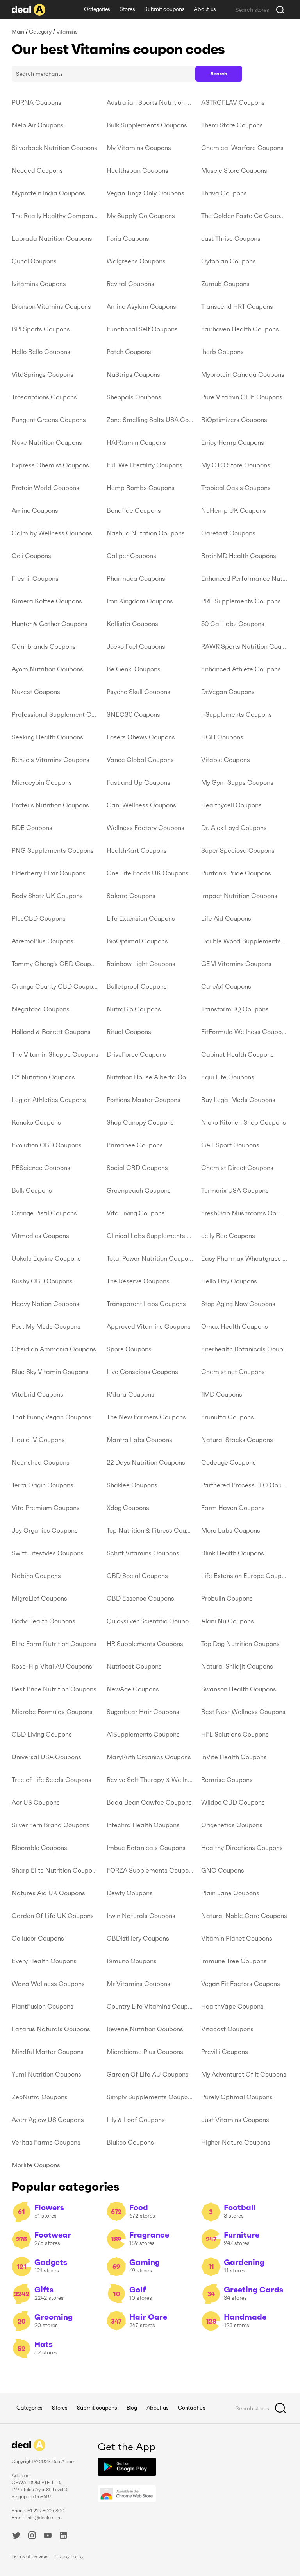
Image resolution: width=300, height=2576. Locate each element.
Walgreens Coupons (136, 261)
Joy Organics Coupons (45, 1530)
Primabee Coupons (135, 1145)
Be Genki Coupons (134, 669)
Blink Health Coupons (233, 1553)
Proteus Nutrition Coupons (50, 805)
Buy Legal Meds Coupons (238, 1100)
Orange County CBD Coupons (55, 986)
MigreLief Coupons (39, 1598)
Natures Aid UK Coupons (48, 1893)
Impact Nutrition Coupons (239, 896)
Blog (132, 2408)
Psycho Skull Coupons (138, 692)
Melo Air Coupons (38, 125)
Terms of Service (29, 2556)
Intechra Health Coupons (143, 1825)
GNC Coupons (223, 1870)
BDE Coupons (32, 828)
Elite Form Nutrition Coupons (54, 1644)
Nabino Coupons (36, 1576)
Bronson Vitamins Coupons (51, 306)
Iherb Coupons (222, 352)
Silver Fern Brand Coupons (51, 1825)
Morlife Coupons (36, 2165)
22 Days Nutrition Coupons (146, 1462)
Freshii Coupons (35, 578)
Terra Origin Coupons (43, 1485)
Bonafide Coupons (134, 510)
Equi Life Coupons (228, 1077)
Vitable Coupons (226, 760)
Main (18, 32)
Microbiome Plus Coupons (145, 2052)
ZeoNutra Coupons (40, 2097)
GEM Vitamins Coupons (236, 964)
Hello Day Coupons (229, 1281)
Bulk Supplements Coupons (147, 125)
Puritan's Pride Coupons (236, 873)
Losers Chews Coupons (141, 737)
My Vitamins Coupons (139, 148)
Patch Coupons (129, 352)
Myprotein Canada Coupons (243, 374)
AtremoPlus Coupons (43, 941)
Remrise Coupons (227, 1780)
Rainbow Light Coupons (141, 964)
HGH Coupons (222, 737)
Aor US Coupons (36, 1802)
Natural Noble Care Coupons (244, 1916)
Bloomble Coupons (39, 1848)
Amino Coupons (35, 510)
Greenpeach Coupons (139, 1190)
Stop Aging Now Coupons (238, 1304)
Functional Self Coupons (142, 329)
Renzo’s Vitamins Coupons (51, 760)
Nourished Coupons (41, 1462)
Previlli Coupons (225, 2052)
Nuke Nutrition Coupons (47, 442)
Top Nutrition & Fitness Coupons (150, 1530)
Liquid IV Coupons (38, 1440)
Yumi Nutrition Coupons (46, 2074)
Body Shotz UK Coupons (47, 896)
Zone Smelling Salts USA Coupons (150, 420)
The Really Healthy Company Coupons (55, 216)
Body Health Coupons (44, 1621)
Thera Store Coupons (232, 125)
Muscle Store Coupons (234, 170)
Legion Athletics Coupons (49, 1100)
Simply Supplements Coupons (150, 2097)
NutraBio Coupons (134, 1009)
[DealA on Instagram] (32, 2537)
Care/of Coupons (226, 986)
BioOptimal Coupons (137, 941)
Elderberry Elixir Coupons (49, 873)
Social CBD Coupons (137, 1168)
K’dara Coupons (130, 1394)
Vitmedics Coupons (40, 1236)
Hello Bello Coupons (41, 352)
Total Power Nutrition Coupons (150, 1258)
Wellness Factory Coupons (146, 828)
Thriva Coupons (224, 193)
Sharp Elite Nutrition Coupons (55, 1870)
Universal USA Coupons (46, 1757)
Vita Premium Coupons (46, 1508)
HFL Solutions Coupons (235, 1734)
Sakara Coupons (131, 896)
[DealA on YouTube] (48, 2537)
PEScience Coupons (41, 1168)
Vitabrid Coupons (37, 1394)
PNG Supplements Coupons (53, 850)
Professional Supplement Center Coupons (55, 714)
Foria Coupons (128, 238)
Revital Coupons (130, 284)
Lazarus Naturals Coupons (51, 2029)
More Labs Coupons (231, 1530)
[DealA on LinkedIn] (63, 2537)
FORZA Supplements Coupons (150, 1870)
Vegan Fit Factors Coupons (241, 1984)
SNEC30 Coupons (133, 714)
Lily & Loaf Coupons (136, 2120)
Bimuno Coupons (132, 1961)
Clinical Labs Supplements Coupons (150, 1236)
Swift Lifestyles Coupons (48, 1553)
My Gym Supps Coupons (237, 782)
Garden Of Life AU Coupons (148, 2074)
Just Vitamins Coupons (235, 2120)
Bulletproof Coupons (137, 986)
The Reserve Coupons (138, 1281)
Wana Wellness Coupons (48, 1984)
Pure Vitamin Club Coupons (242, 397)
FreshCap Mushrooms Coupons (245, 1213)
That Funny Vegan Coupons (52, 1417)
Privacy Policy (69, 2556)
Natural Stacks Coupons (237, 1440)
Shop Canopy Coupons (140, 1122)
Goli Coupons (31, 556)
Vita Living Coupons (136, 1213)
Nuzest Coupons (36, 692)
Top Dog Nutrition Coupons (240, 1644)
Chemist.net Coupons (233, 1372)
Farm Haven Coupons (233, 1508)
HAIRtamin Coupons (136, 442)
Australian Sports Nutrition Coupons (150, 102)
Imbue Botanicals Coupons (146, 1848)
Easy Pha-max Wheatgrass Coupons (245, 1258)
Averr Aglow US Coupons (48, 2120)
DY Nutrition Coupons (43, 1077)
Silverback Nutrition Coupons (54, 148)
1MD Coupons (222, 1394)
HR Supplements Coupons (145, 1644)
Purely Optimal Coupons (237, 2097)
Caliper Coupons (131, 556)
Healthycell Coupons (231, 805)
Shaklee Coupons (132, 1485)
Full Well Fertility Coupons (145, 465)
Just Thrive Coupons (231, 238)
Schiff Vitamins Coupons (143, 1553)
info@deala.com (44, 2518)
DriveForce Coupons (136, 1054)
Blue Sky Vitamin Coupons (50, 1372)
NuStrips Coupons (133, 374)
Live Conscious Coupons (142, 1372)
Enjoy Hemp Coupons (233, 442)
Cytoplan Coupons (229, 261)
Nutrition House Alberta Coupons (150, 1077)
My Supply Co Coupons (141, 216)
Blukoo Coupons (130, 2142)
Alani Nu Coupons (228, 1621)
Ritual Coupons (129, 1032)
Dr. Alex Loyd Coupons (234, 828)
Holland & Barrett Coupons (51, 1032)
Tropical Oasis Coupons (236, 488)
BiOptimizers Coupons (234, 420)
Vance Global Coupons (140, 760)
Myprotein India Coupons (48, 193)
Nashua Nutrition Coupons (146, 533)
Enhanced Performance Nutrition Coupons (245, 578)
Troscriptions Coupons (44, 397)
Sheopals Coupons (134, 397)
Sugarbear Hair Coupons (143, 1712)
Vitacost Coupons (227, 2029)
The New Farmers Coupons (146, 1417)
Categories (97, 9)
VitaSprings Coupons (43, 374)
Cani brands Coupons (44, 646)
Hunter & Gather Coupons (50, 624)
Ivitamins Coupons (39, 284)
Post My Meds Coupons (46, 1326)
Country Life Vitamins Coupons (150, 2006)
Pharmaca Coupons (136, 578)
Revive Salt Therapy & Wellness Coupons (150, 1780)
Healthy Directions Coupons (242, 1848)
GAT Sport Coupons (230, 1145)
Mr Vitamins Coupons (138, 1984)
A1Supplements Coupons (143, 1734)
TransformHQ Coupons (235, 1009)
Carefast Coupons (228, 533)
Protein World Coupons (46, 488)
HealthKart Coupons (137, 850)
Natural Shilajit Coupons (237, 1666)
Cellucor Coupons (38, 1938)
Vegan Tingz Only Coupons (146, 193)
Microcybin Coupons (42, 782)
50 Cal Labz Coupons (233, 624)
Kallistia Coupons (132, 624)
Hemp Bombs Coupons (141, 488)
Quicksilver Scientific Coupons (150, 1621)
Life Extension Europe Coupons (245, 1576)
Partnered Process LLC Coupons (245, 1485)
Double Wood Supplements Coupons (245, 941)
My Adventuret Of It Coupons (244, 2074)
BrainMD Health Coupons (239, 556)
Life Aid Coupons (226, 918)
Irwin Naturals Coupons (141, 1916)
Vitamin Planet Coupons (237, 1938)
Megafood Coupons (41, 1009)
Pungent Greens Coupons (49, 420)
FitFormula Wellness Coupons (245, 1032)
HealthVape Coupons (232, 2006)
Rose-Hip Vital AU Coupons (52, 1666)
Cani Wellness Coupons (141, 805)
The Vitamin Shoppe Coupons (55, 1054)
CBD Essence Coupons (140, 1598)
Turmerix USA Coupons (235, 1190)
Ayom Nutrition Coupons (47, 669)
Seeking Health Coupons (47, 737)
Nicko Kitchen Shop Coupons (244, 1122)
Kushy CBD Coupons (42, 1281)
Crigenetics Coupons (232, 1825)
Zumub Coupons (225, 284)
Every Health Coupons (44, 1961)
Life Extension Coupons (141, 918)
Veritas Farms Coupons (46, 2142)
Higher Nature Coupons (236, 2142)
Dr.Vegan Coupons (228, 692)
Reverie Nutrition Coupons (145, 2029)
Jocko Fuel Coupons (136, 646)
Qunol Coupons (34, 261)
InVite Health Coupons (234, 1757)
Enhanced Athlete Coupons (241, 669)
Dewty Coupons (130, 1893)
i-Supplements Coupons (237, 714)
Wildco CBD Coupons (233, 1802)
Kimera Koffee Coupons (47, 601)
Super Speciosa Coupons (238, 850)
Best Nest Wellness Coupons (243, 1712)
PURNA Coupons (37, 102)
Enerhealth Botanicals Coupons (245, 1349)
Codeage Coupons (229, 1462)
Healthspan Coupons (137, 170)
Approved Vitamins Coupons (149, 1326)
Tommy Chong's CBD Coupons (55, 964)
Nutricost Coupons (134, 1666)
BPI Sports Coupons (41, 329)
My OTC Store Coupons (236, 465)
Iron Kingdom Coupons (140, 601)
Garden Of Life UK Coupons (53, 1916)
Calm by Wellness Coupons (52, 533)
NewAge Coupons (133, 1689)
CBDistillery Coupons (138, 1938)
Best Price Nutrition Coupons (54, 1689)
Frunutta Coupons (228, 1417)
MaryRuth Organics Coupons (149, 1757)
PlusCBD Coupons (39, 918)
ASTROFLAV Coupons (233, 102)
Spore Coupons (129, 1349)
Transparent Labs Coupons (146, 1304)
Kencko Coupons (36, 1122)
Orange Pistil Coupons (44, 1213)
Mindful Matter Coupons (48, 2052)
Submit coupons (164, 9)
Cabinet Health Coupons (237, 1054)
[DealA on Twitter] (16, 2537)
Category (40, 32)
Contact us (191, 2408)
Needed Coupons (37, 170)
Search (219, 74)
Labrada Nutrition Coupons (52, 238)
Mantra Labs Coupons (139, 1440)
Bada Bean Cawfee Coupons (149, 1802)
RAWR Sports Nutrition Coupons (245, 646)
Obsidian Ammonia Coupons (54, 1349)
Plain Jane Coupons (230, 1893)
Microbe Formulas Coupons (52, 1712)
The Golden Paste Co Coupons (245, 216)
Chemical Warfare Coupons (242, 148)
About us (205, 9)
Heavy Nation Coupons (46, 1304)
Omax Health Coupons (235, 1326)
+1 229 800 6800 (46, 2511)
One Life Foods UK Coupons (148, 873)
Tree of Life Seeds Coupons (52, 1780)
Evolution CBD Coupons (47, 1145)
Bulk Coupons (32, 1190)
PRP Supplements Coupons (241, 601)
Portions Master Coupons (144, 1100)
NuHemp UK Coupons (234, 510)
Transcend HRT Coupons (237, 306)
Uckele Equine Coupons (46, 1258)
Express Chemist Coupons (50, 465)
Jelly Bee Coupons (228, 1236)
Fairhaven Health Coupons (240, 329)
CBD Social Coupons (137, 1576)
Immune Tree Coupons (234, 1961)
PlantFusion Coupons (43, 2006)
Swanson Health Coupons (239, 1689)
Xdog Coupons (128, 1508)
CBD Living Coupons (42, 1734)
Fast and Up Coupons (138, 782)
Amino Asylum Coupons (141, 306)
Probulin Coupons (227, 1598)
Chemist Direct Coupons (237, 1168)
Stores (127, 9)
